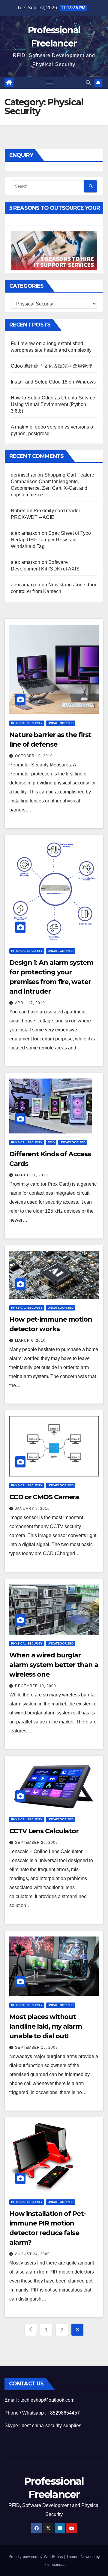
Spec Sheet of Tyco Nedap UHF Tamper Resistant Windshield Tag (51, 540)
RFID (51, 1142)
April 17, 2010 (30, 1003)
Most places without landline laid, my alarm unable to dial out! (46, 2026)
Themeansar (54, 2564)
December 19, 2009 (36, 1686)
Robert (18, 511)
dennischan (24, 475)
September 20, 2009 (36, 1843)
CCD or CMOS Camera (44, 1497)
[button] (88, 83)
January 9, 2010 (32, 1509)
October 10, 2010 (34, 756)
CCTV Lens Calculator (44, 1831)
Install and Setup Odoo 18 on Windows (53, 382)
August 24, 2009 (32, 2254)
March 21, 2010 (31, 1175)
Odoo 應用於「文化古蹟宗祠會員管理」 (54, 366)
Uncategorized (61, 723)
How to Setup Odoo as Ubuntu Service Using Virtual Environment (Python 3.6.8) (53, 404)
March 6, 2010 (30, 1341)
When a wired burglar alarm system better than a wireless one (54, 1665)
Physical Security (27, 723)
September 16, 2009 (36, 2048)
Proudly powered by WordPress (36, 2557)
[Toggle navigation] (50, 83)
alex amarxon (25, 533)
